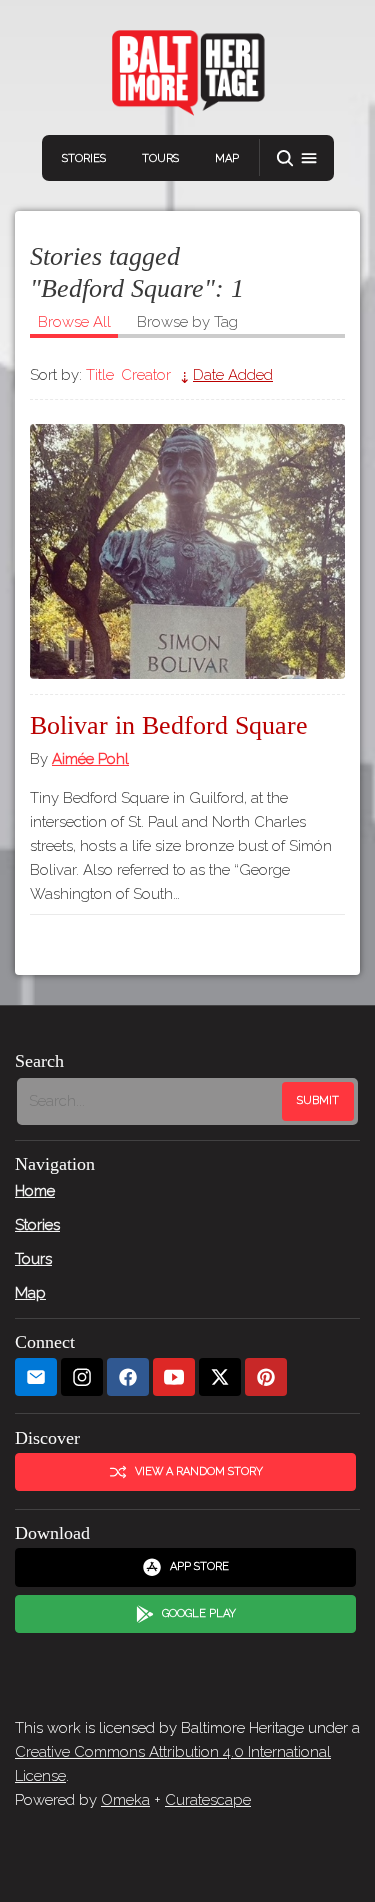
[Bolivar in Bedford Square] (187, 551)
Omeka (125, 1800)
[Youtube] (174, 1377)
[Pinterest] (266, 1377)
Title (100, 375)
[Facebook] (128, 1377)
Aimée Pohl (90, 759)
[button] (297, 158)
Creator (146, 375)
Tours (160, 158)
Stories (84, 158)
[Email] (36, 1377)
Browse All (74, 322)
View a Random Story (199, 1471)
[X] (220, 1377)
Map (227, 158)
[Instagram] (82, 1377)
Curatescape (208, 1800)
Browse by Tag (187, 322)
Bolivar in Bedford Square (169, 725)
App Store (199, 1566)
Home (35, 1191)
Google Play (199, 1613)
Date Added (233, 375)
